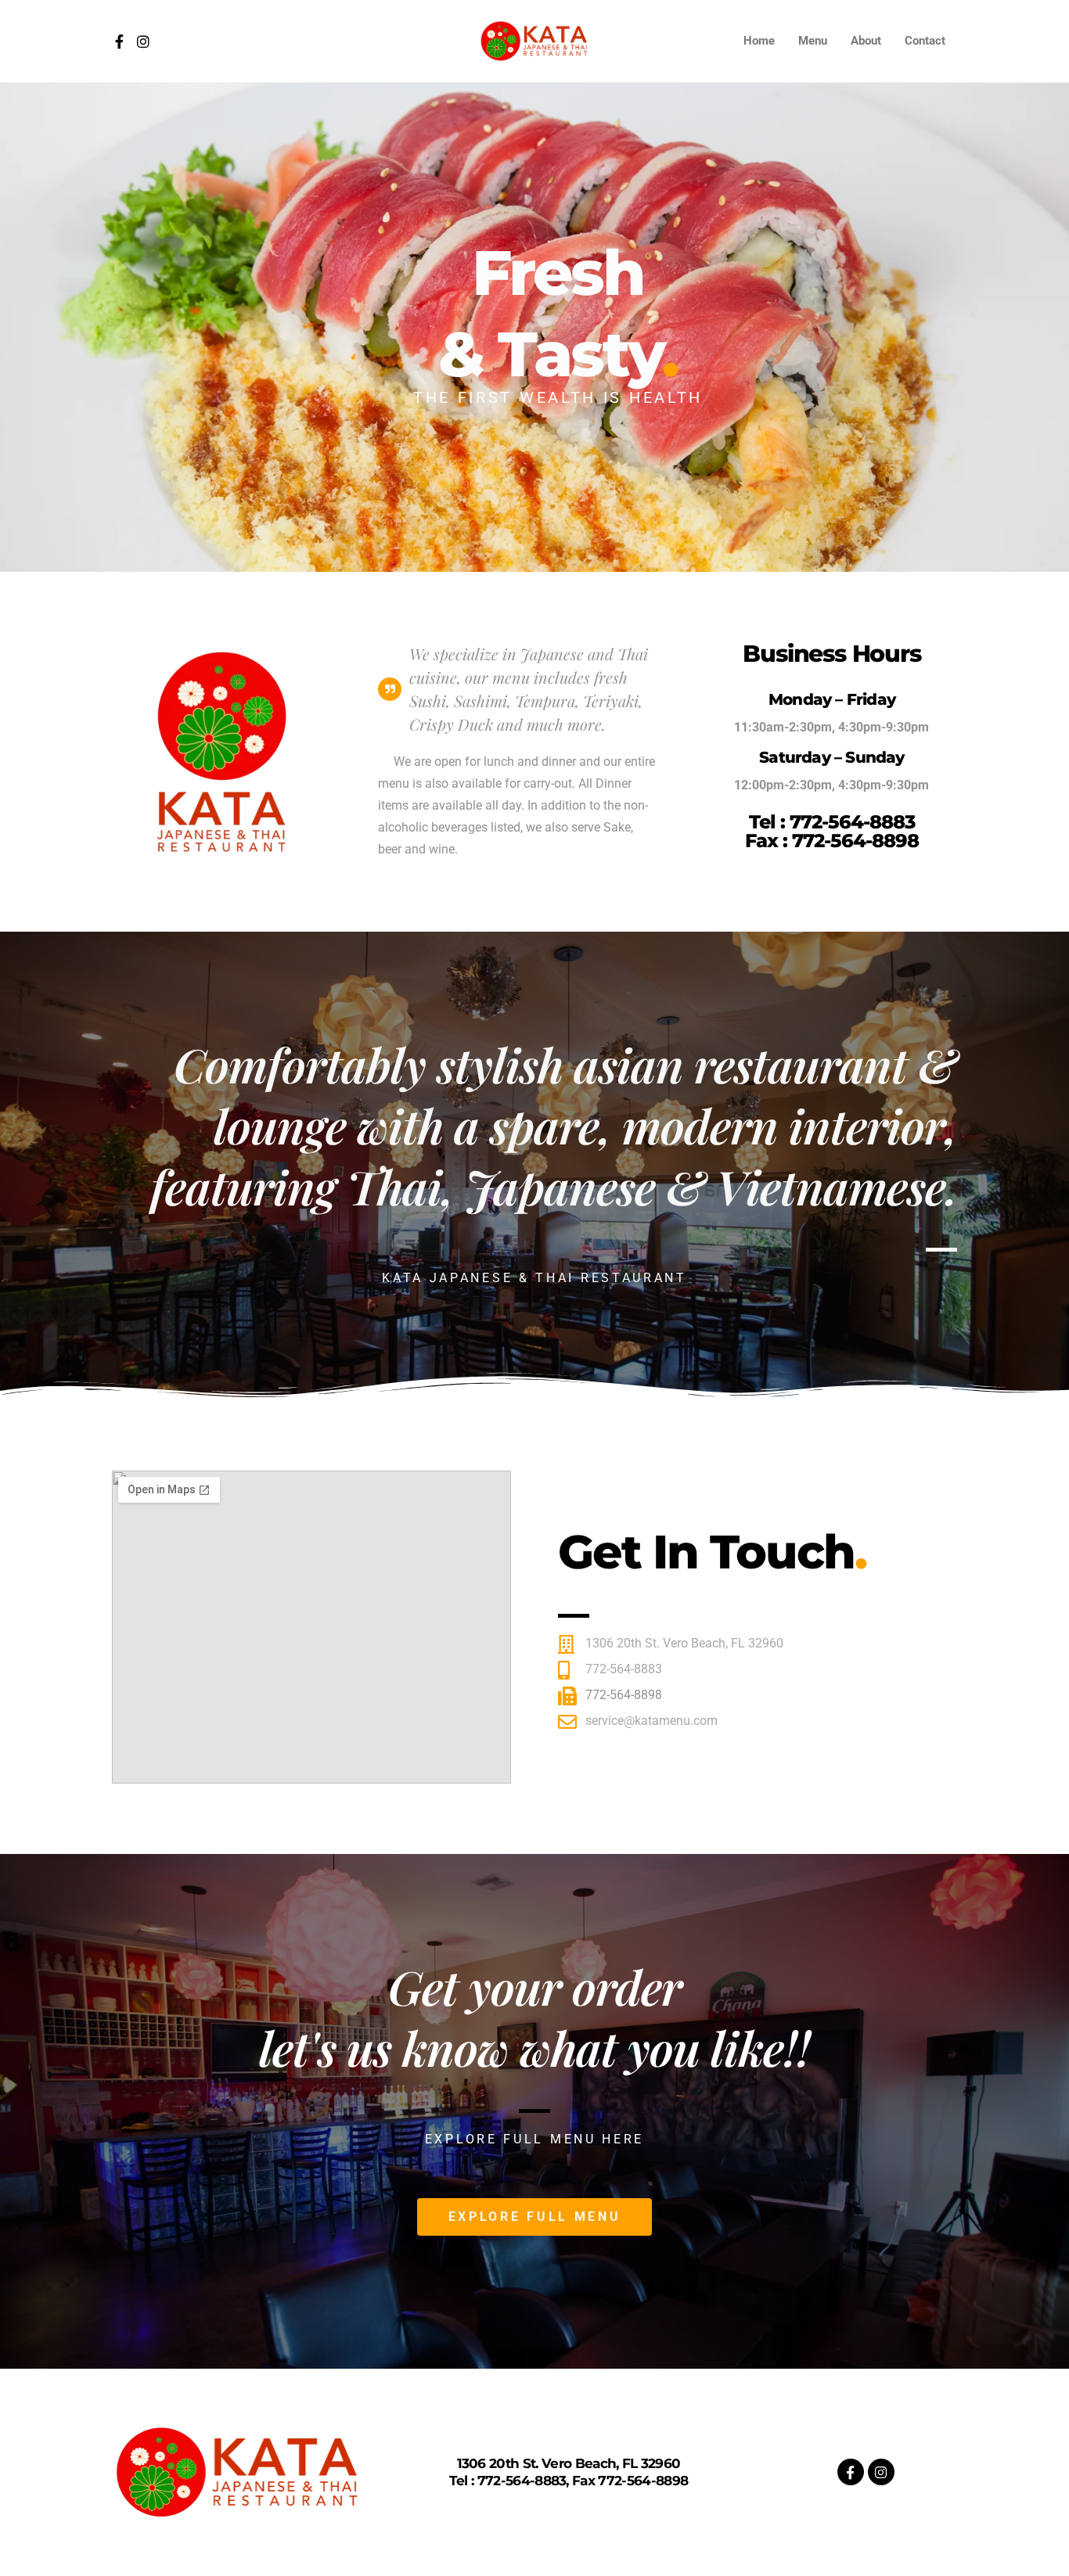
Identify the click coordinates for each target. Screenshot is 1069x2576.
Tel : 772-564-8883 (832, 822)
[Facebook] (119, 41)
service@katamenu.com (651, 1721)
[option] (534, 327)
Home (759, 41)
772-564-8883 (624, 1669)
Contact (925, 41)
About (866, 41)
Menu (813, 41)
